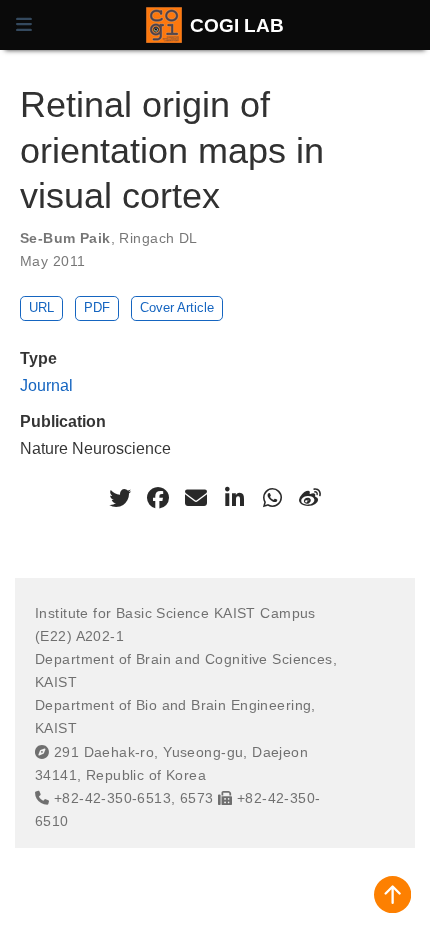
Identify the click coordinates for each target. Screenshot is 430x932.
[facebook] (158, 498)
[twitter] (120, 498)
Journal (46, 385)
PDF (97, 307)
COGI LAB (237, 25)
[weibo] (310, 498)
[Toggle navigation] (24, 25)
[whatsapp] (272, 498)
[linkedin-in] (234, 498)
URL (41, 307)
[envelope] (196, 498)
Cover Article (177, 307)
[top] (392, 894)
